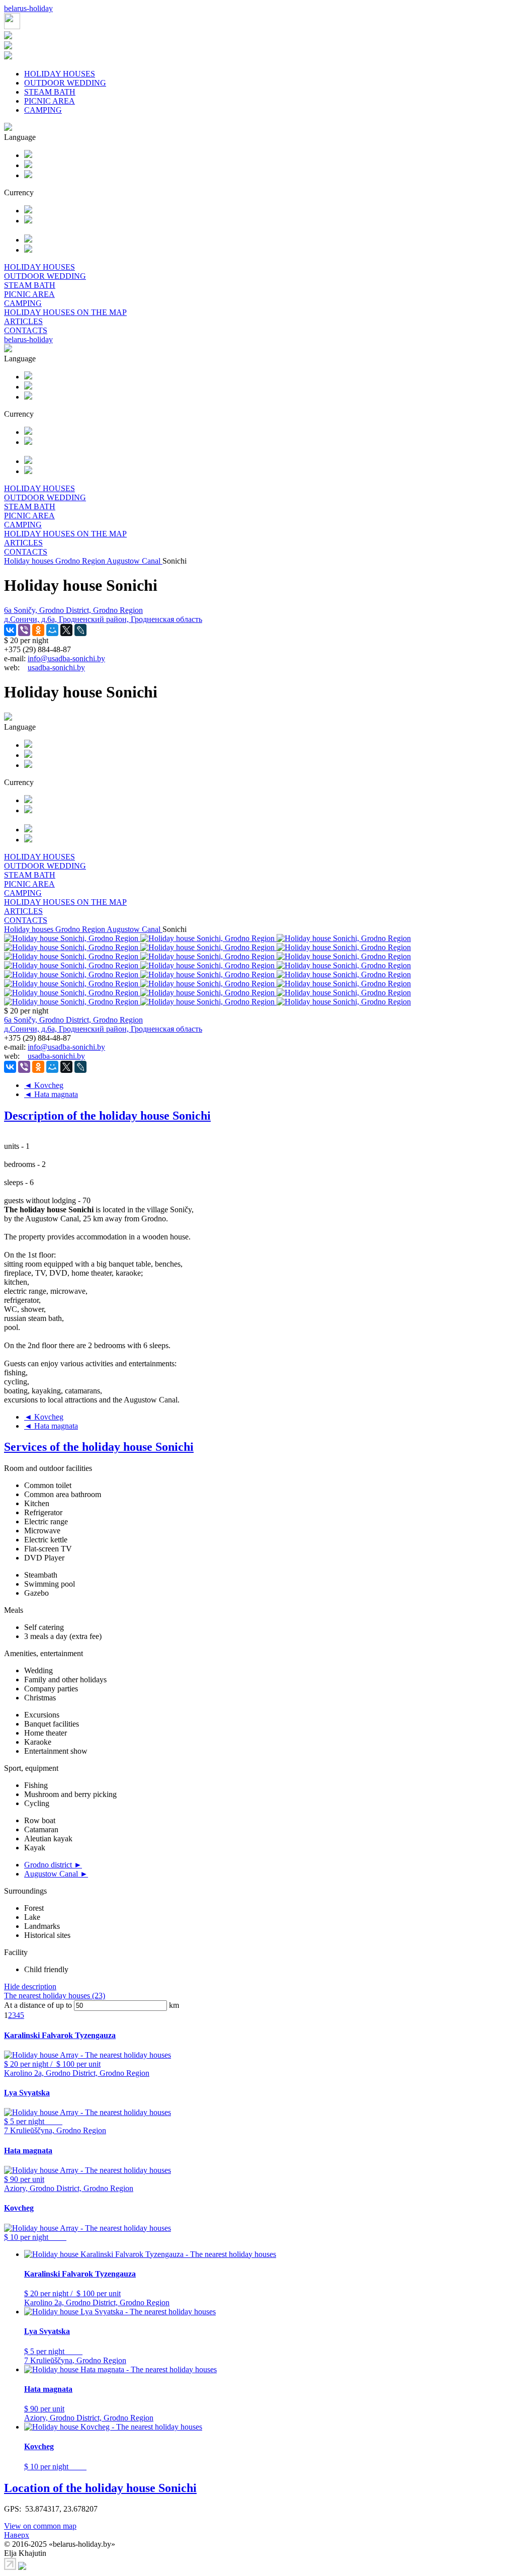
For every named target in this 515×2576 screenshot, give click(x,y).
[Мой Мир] (52, 630)
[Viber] (24, 630)
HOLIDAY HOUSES (60, 74)
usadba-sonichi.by (56, 668)
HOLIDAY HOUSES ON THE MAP (65, 312)
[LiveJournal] (80, 630)
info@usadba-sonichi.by (66, 658)
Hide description (30, 1986)
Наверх (17, 2535)
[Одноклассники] (38, 630)
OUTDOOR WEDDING (65, 83)
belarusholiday (28, 8)
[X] (66, 630)
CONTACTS (26, 330)
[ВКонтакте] (10, 630)
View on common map (40, 2526)
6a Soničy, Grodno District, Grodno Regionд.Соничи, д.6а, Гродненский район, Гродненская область (103, 615)
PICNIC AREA (50, 101)
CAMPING (43, 110)
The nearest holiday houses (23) (55, 1996)
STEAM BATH (50, 92)
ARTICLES (23, 321)
